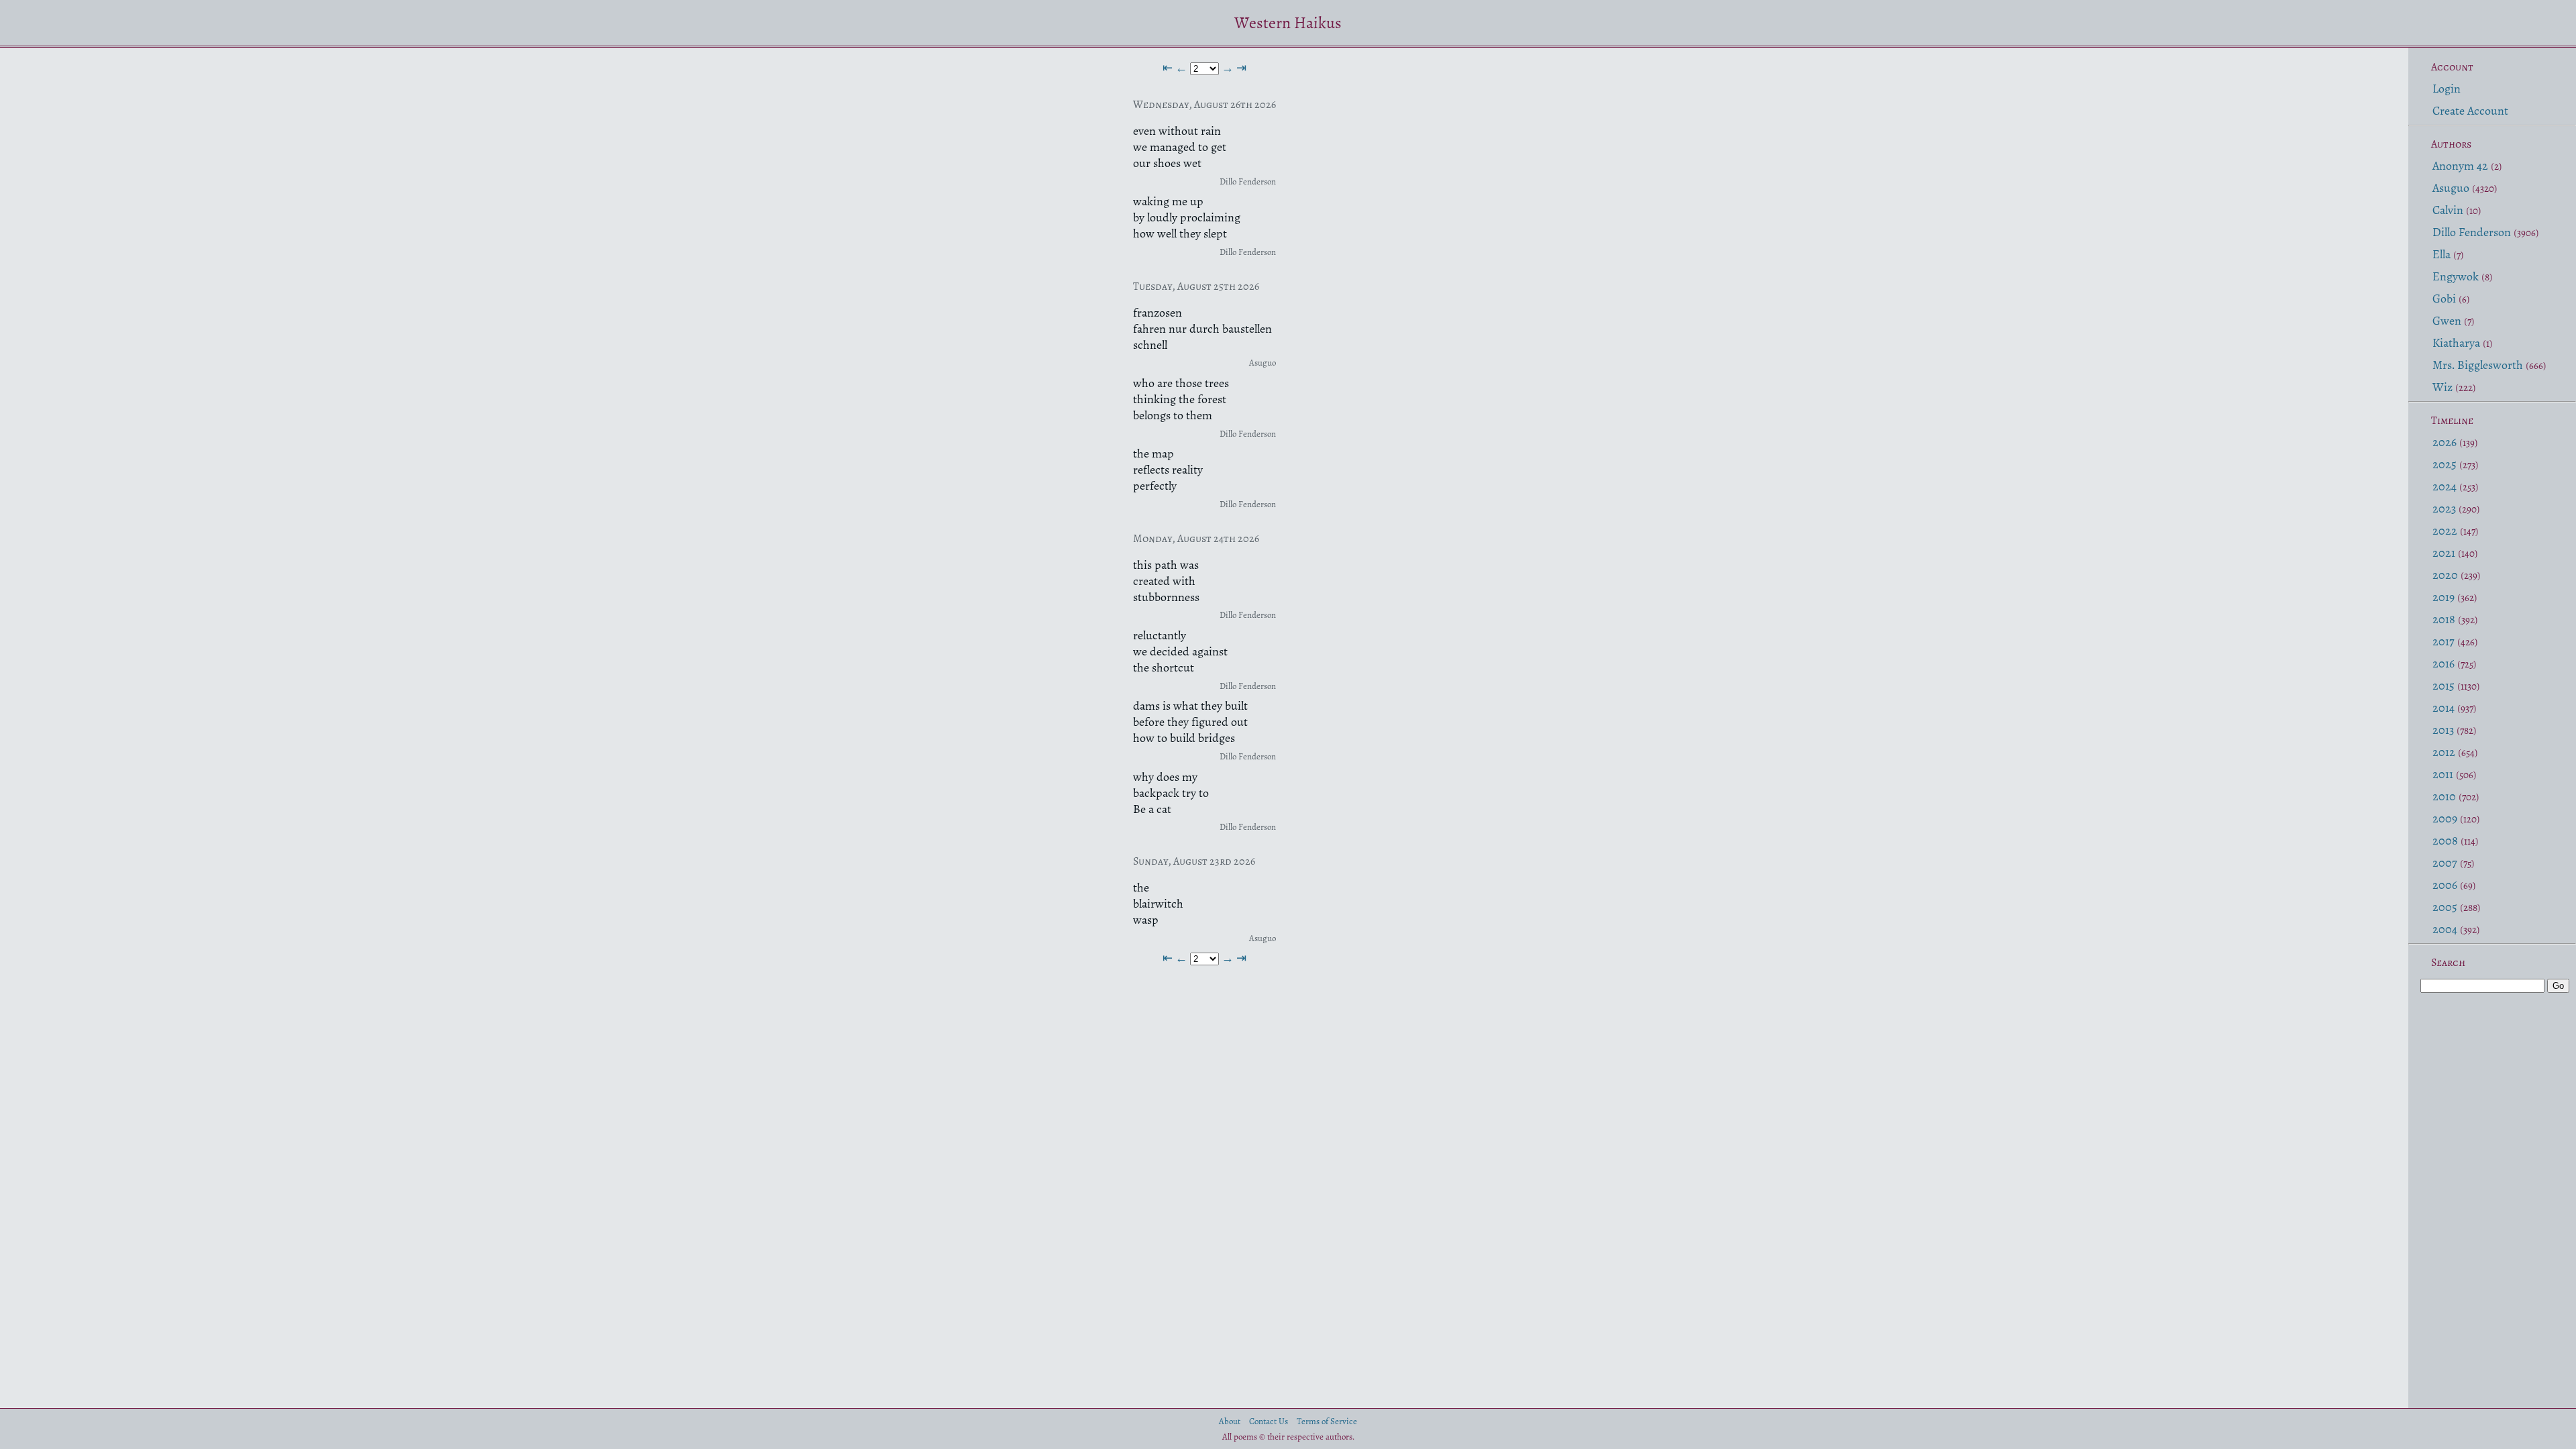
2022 (2445, 531)
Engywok (2456, 276)
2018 (2444, 619)
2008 (2445, 841)
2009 (2445, 818)
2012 (2444, 752)
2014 (2444, 708)
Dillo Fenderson (2472, 232)
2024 (2445, 486)
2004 (2445, 929)
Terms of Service (1327, 1421)
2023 (2444, 508)
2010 (2444, 796)
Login (2447, 89)
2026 (2445, 442)
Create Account (2470, 111)
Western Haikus (1288, 23)
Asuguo (2451, 188)
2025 (2445, 464)
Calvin (2448, 210)
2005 (2445, 907)
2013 (2443, 730)
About (1230, 1421)
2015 (2444, 686)
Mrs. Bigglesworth (2478, 365)
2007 (2445, 863)
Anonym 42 (2460, 166)
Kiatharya (2456, 343)
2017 (2444, 641)
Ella (2441, 254)
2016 (2444, 663)
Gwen (2447, 321)
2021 (2444, 553)
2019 (2444, 597)
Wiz (2443, 387)
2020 (2445, 575)
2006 (2445, 885)
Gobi (2444, 299)
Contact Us (1269, 1421)
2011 (2443, 774)
